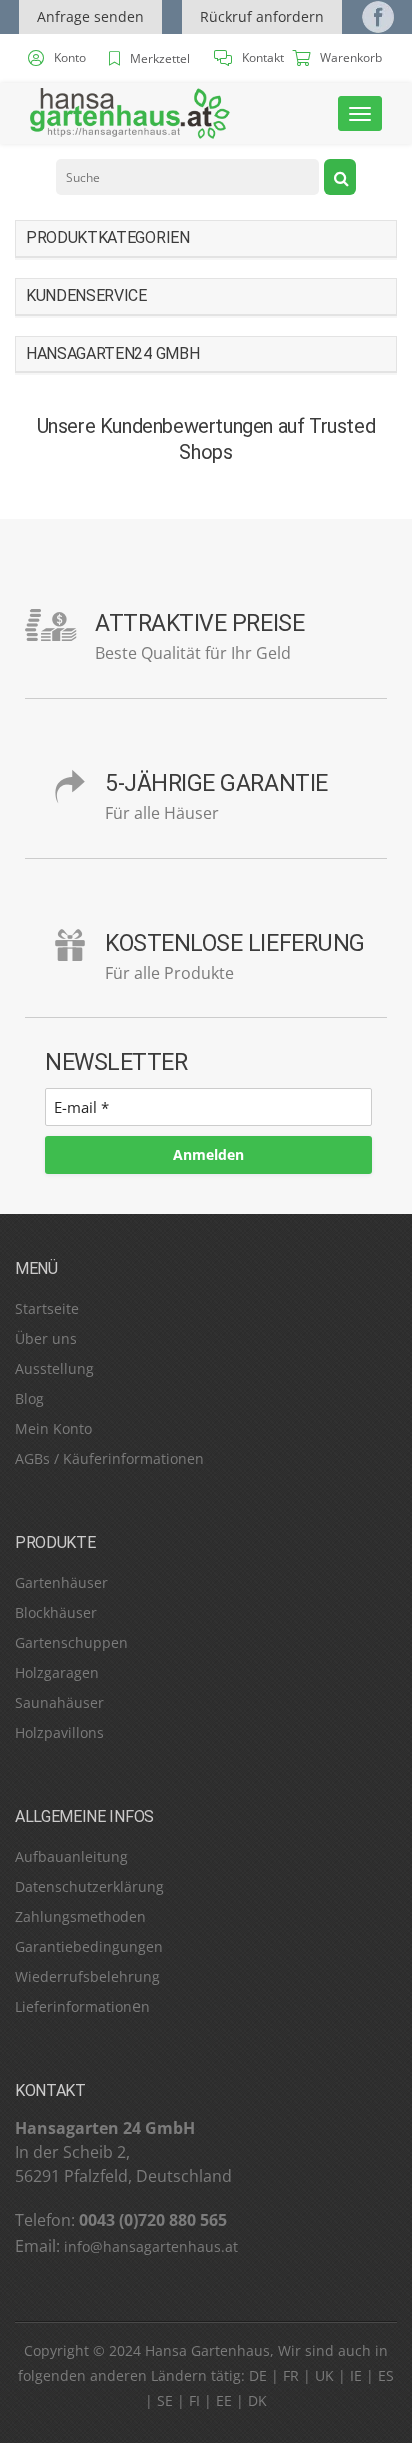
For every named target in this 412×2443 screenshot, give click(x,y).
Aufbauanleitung (71, 1856)
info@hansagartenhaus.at (151, 2246)
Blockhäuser (56, 1612)
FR (291, 2375)
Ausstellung (54, 1368)
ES (386, 2375)
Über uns (46, 1338)
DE (258, 2375)
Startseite (47, 1308)
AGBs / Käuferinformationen (109, 1458)
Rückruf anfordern (262, 16)
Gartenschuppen (71, 1642)
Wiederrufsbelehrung (87, 1976)
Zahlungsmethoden (80, 1916)
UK (324, 2375)
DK (257, 2400)
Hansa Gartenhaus (207, 2350)
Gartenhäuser (61, 1582)
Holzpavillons (59, 1732)
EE (224, 2400)
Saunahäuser (59, 1702)
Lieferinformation (73, 2006)
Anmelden (208, 1154)
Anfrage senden (90, 16)
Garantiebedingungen (89, 1946)
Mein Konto (53, 1428)
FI (194, 2400)
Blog (29, 1398)
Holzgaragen (57, 1672)
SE (165, 2400)
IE (356, 2375)
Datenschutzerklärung (89, 1886)
